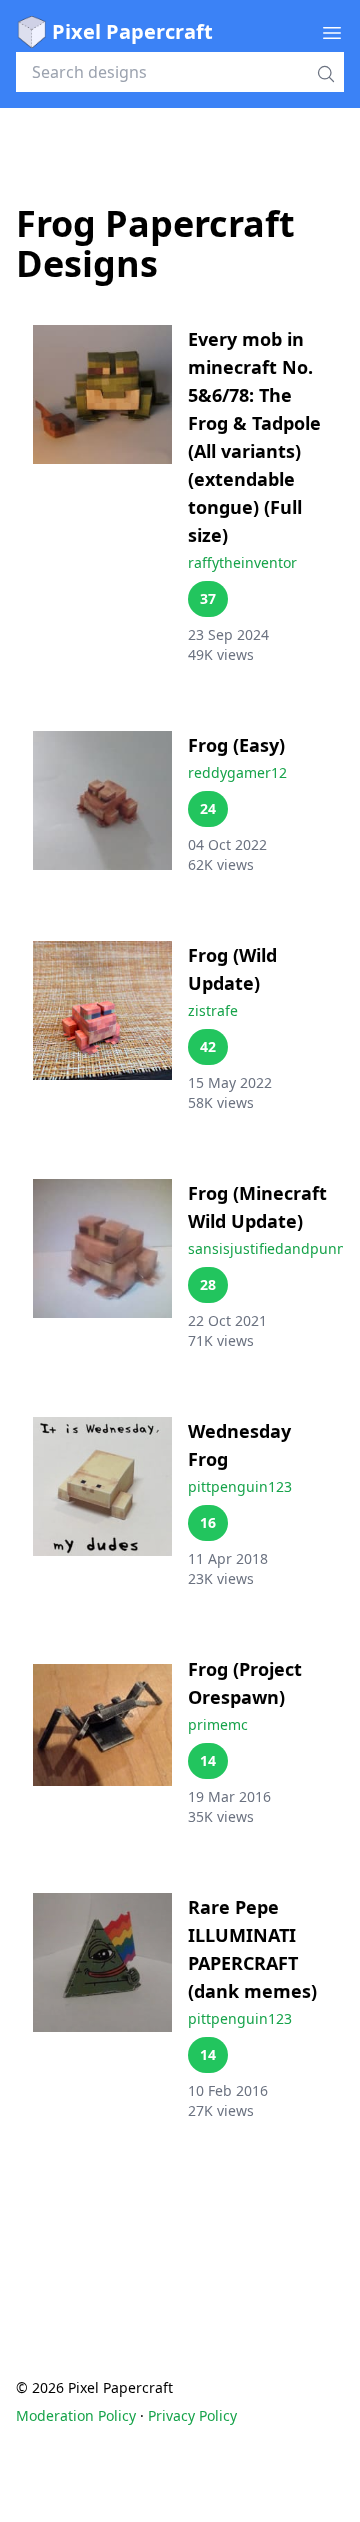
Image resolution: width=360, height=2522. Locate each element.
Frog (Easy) (236, 745)
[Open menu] (332, 32)
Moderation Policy (76, 2415)
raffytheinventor (242, 562)
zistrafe (213, 1010)
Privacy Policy (192, 2415)
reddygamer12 (237, 772)
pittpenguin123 (240, 1486)
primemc (218, 1724)
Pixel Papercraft (132, 31)
